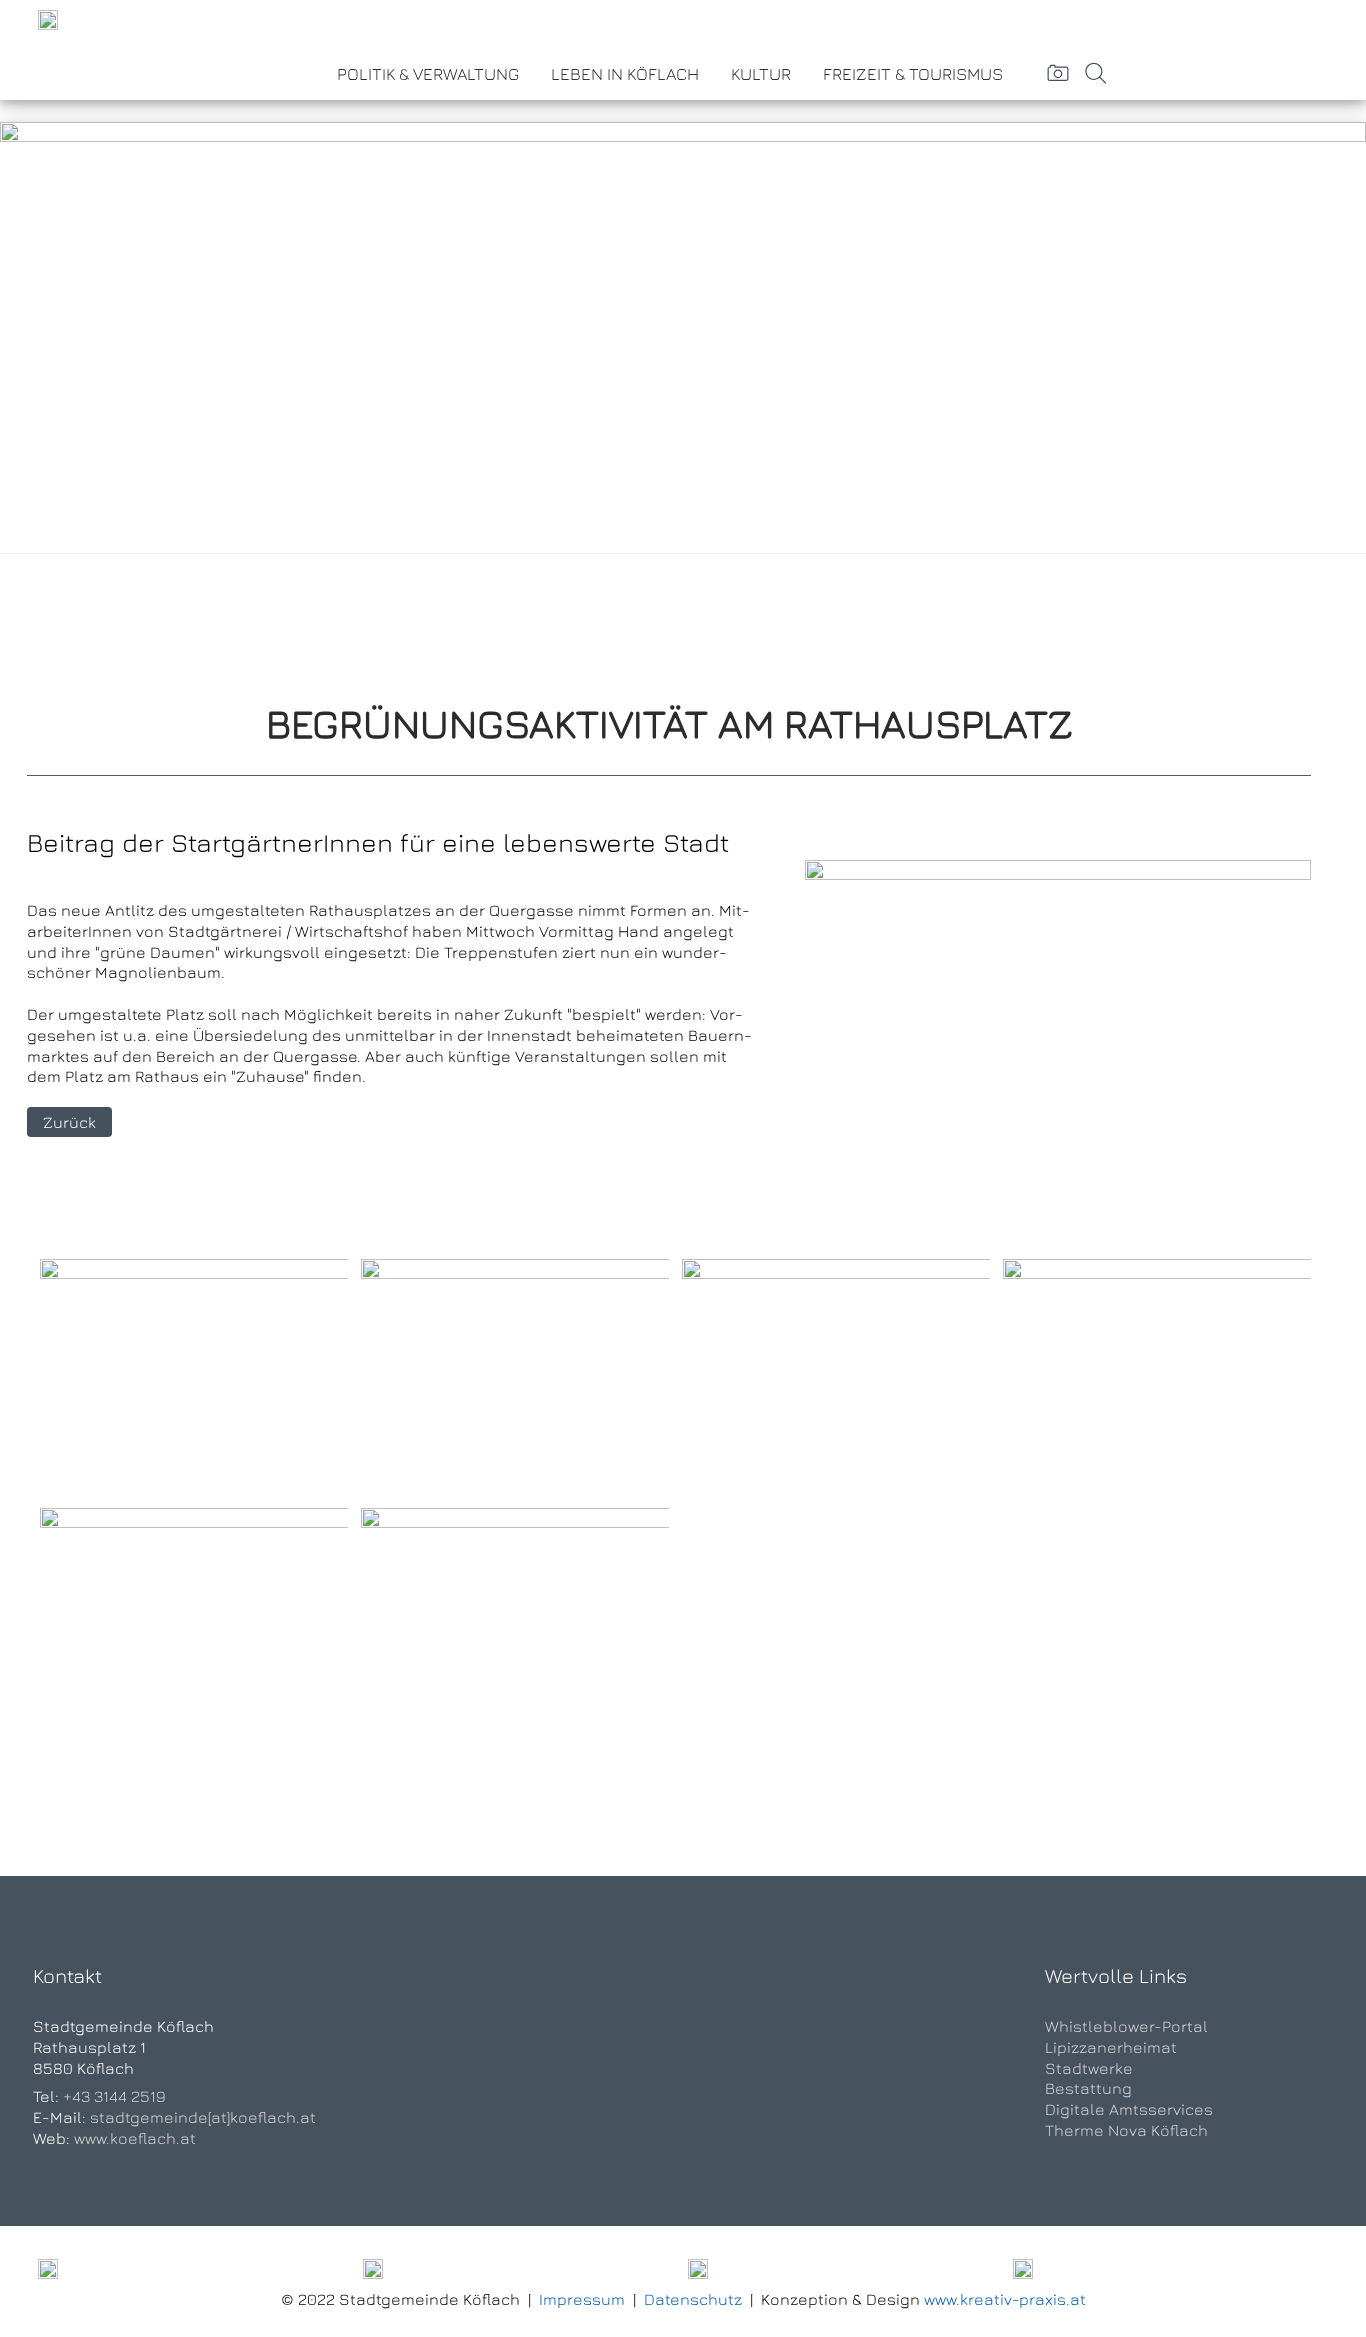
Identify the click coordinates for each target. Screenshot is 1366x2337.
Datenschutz (693, 2299)
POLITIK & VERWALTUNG (428, 74)
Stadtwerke (1089, 2068)
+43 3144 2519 (114, 2096)
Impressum (582, 2299)
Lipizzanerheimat (1111, 2047)
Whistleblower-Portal (1126, 2026)
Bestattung (1088, 2088)
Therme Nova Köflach (1126, 2130)
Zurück (69, 1122)
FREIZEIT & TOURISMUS (913, 74)
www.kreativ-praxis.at (1005, 2299)
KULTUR (761, 74)
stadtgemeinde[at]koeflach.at (203, 2117)
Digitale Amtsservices (1129, 2109)
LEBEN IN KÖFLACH (625, 74)
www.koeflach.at (135, 2138)
